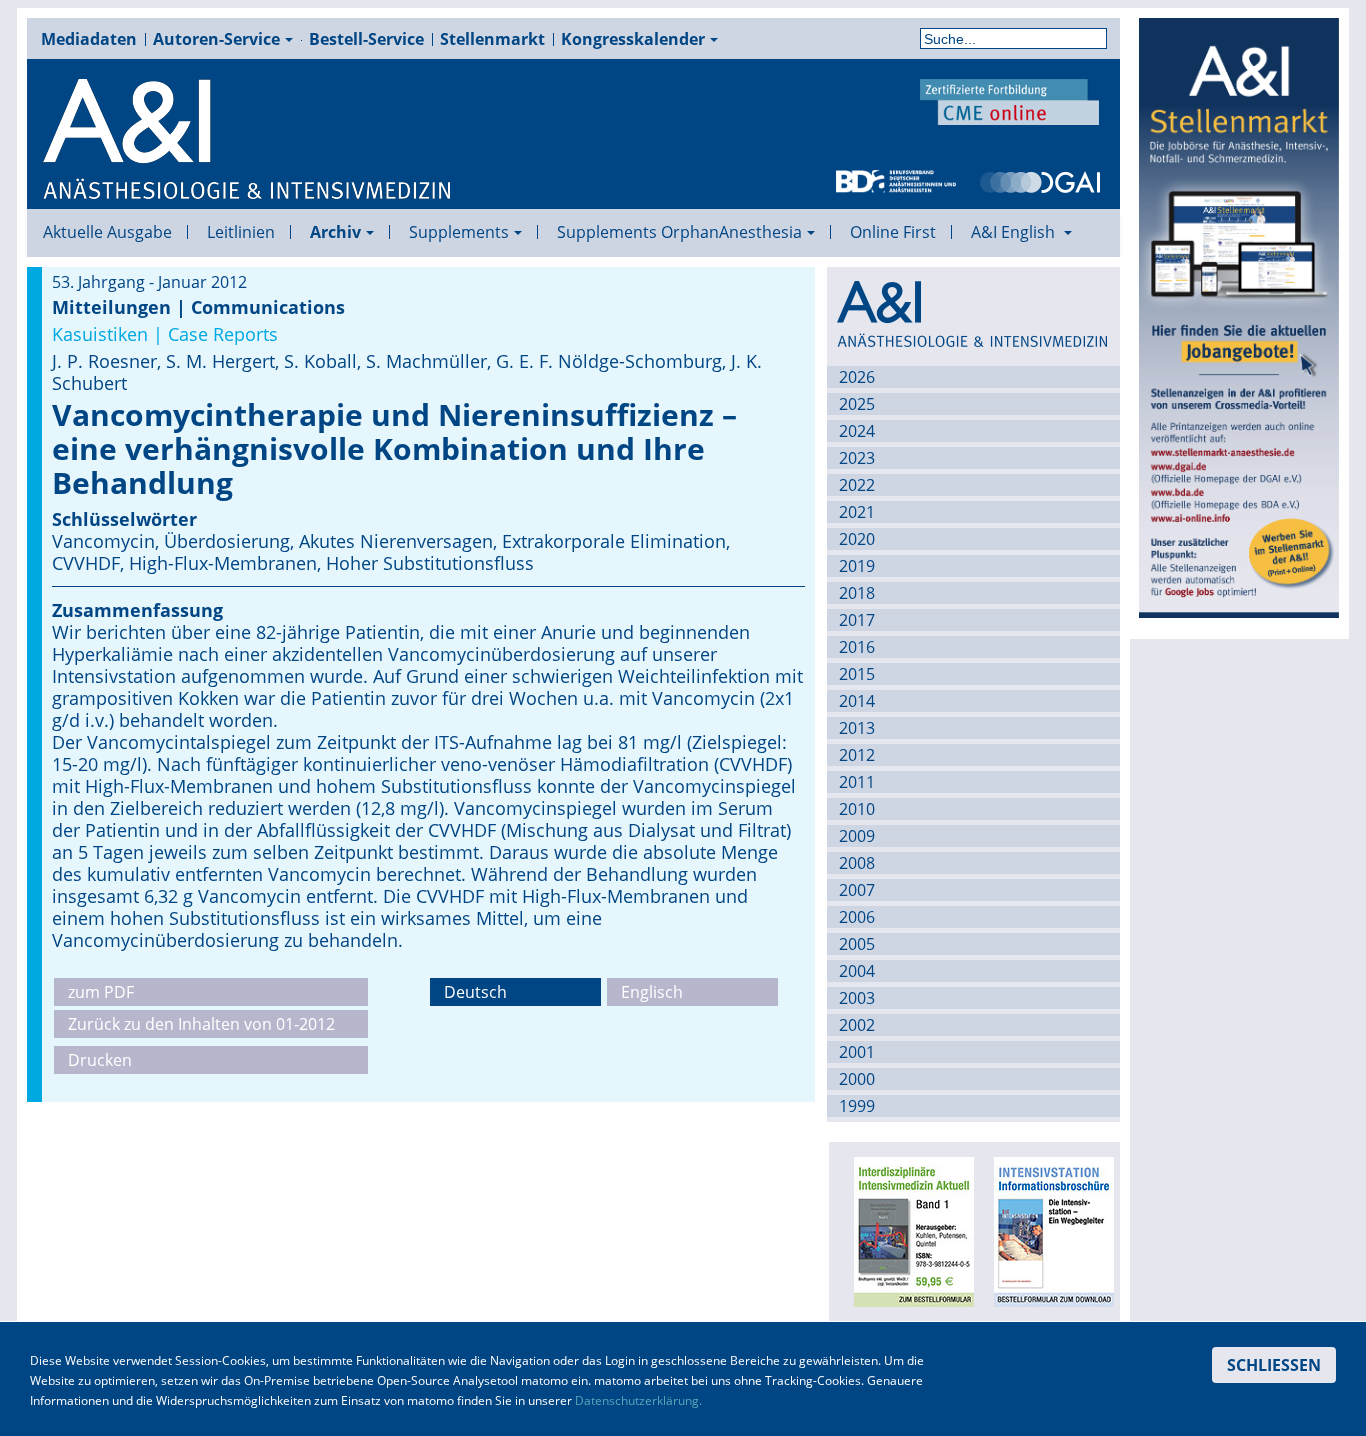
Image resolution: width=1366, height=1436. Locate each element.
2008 (857, 863)
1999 (857, 1106)
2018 (857, 593)
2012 (857, 755)
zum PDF (101, 992)
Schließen (1274, 1365)
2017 (857, 620)
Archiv (335, 232)
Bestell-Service (366, 39)
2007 (857, 890)
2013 (857, 728)
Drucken (100, 1060)
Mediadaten (89, 39)
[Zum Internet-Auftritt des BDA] (896, 180)
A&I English (1015, 232)
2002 (857, 1025)
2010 (857, 809)
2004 (857, 971)
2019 (857, 566)
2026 (857, 377)
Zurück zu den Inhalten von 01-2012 (201, 1024)
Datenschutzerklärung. (638, 1400)
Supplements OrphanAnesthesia (679, 232)
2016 (857, 647)
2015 (857, 674)
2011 (857, 782)
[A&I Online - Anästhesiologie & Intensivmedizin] (248, 140)
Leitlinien (241, 232)
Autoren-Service (216, 39)
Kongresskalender (633, 39)
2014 (857, 701)
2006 (857, 917)
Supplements (459, 232)
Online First (893, 232)
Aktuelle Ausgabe (107, 232)
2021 (857, 512)
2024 (857, 431)
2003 (857, 998)
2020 (857, 539)
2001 (857, 1052)
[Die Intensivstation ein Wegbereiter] (1048, 1230)
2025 (857, 404)
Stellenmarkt (492, 39)
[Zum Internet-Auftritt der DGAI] (1040, 180)
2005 (857, 944)
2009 (857, 836)
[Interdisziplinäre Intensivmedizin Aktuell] (908, 1230)
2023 (857, 458)
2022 (857, 485)
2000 (857, 1079)
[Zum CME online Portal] (1010, 100)
